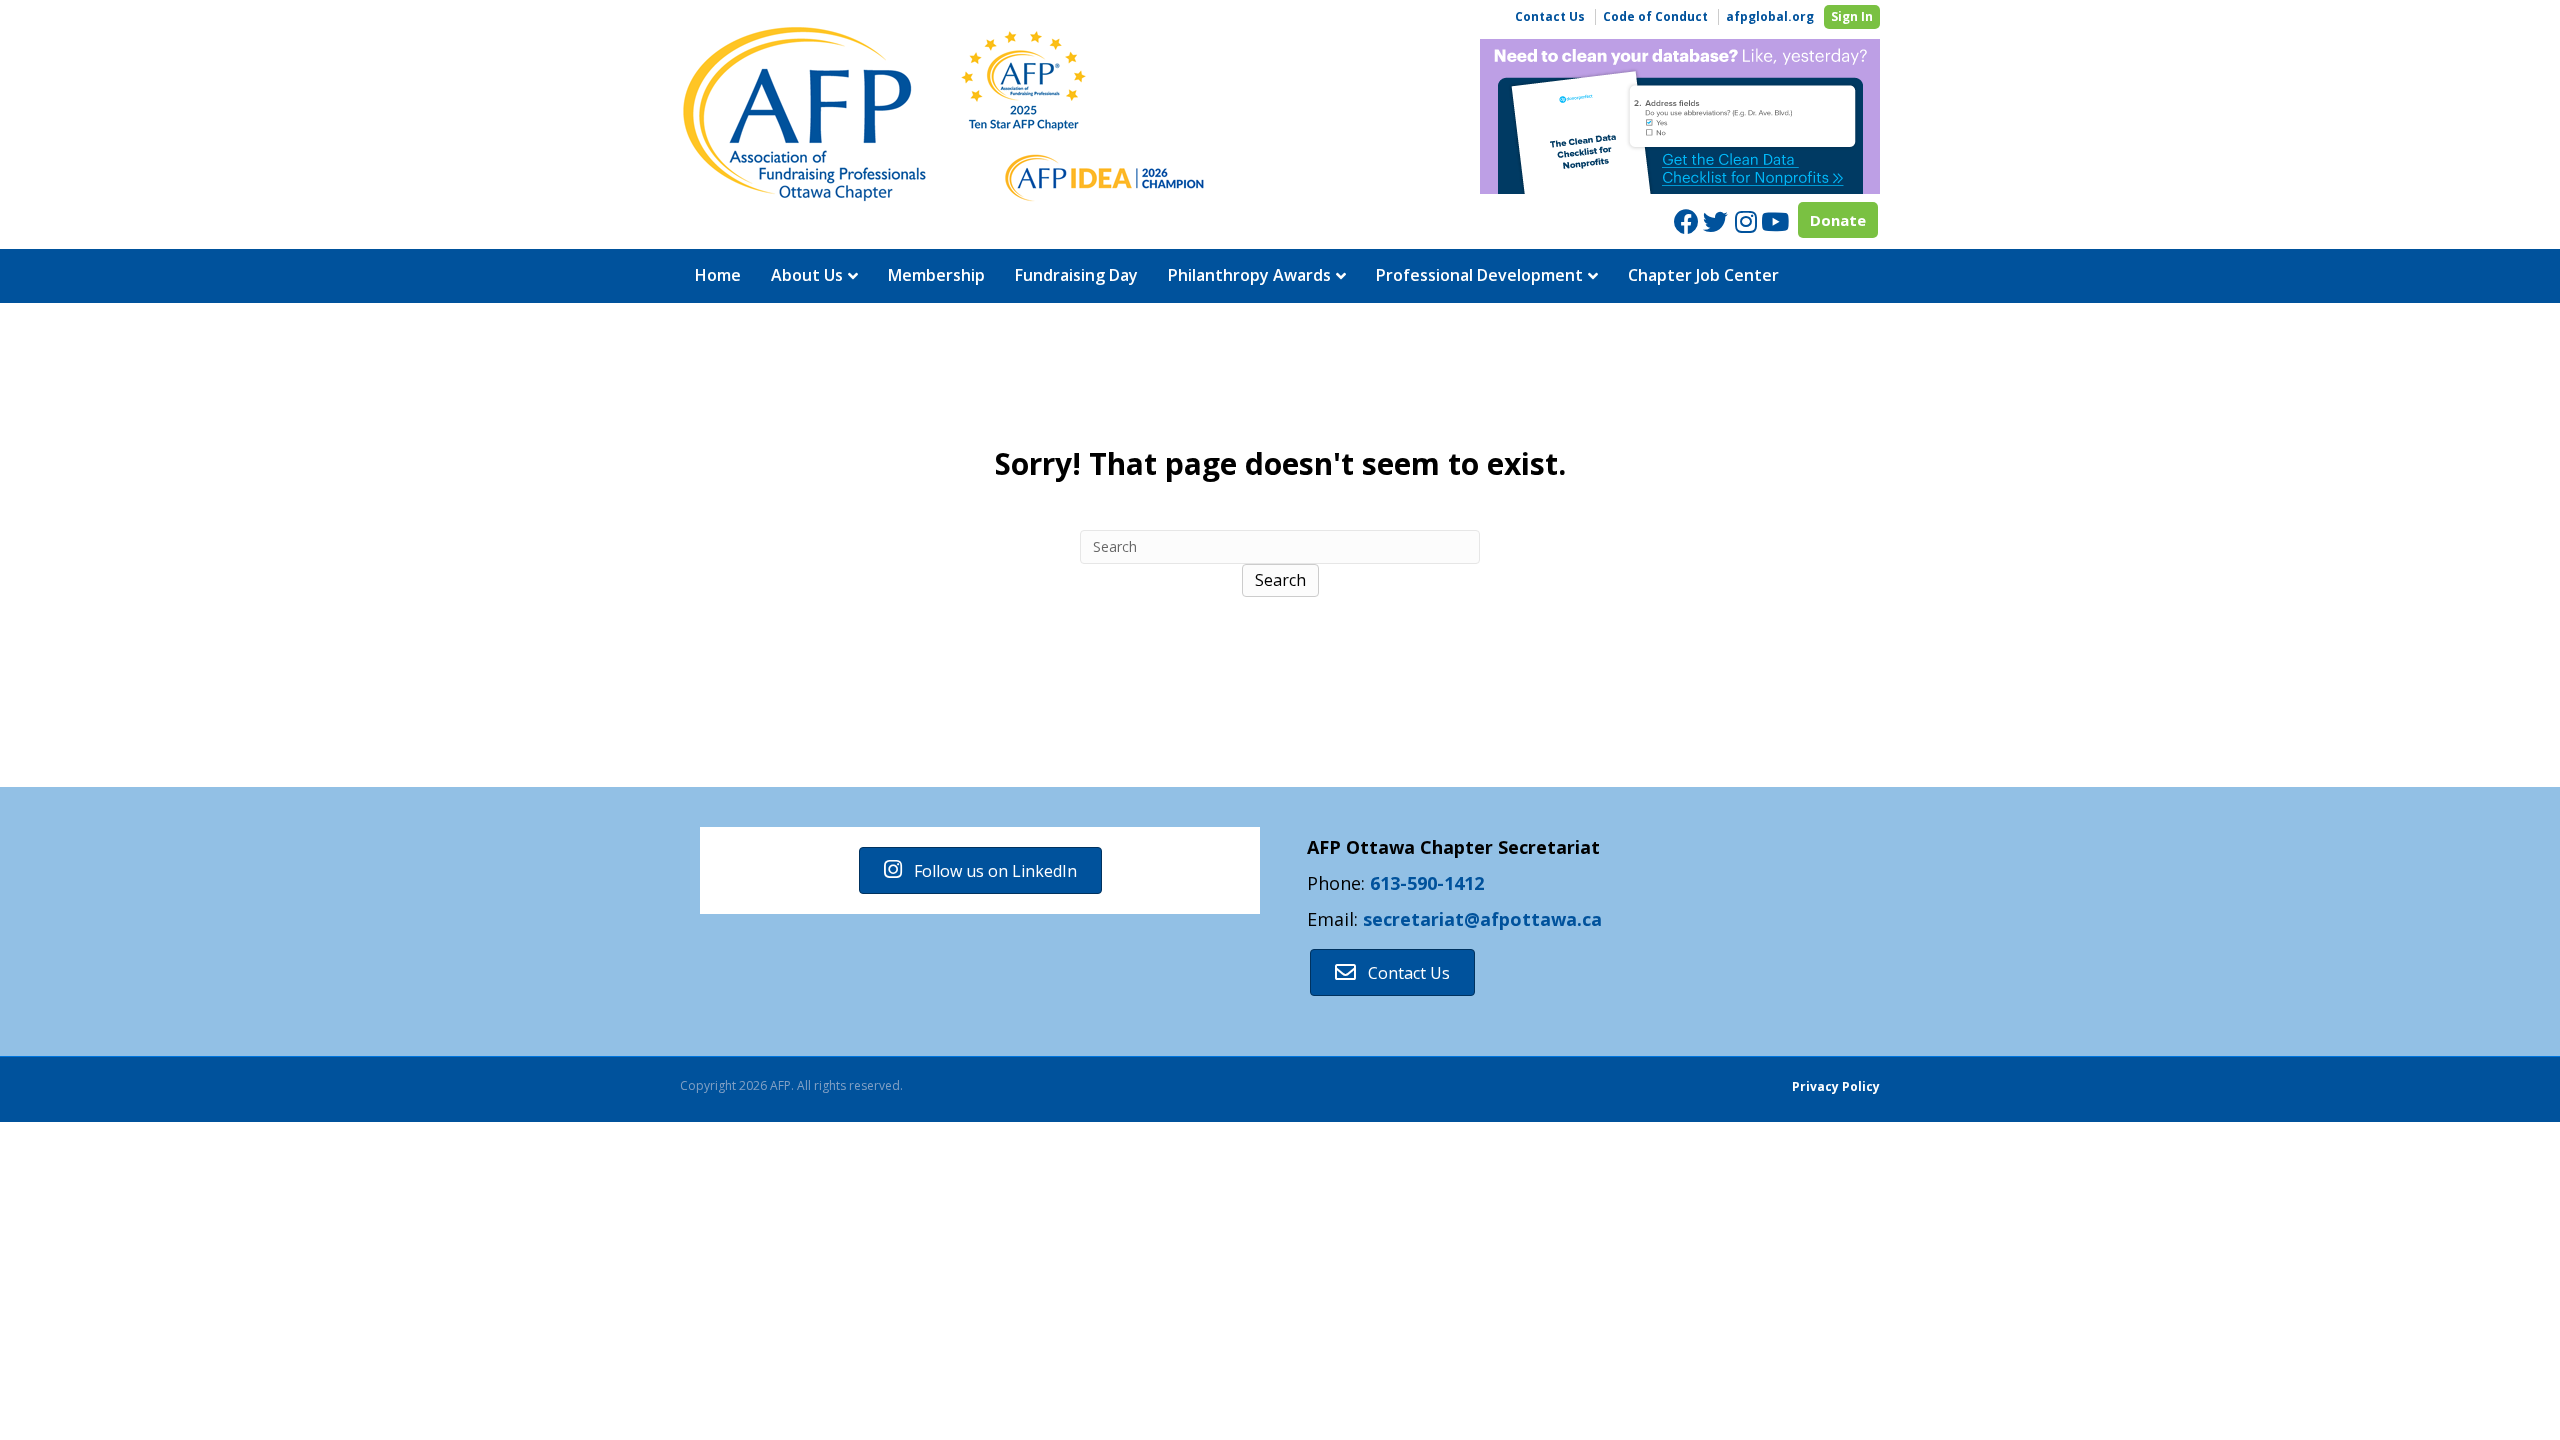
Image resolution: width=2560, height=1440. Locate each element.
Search (1280, 580)
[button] (980, 870)
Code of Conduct (1655, 17)
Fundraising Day (1076, 275)
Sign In (1852, 16)
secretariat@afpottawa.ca (1482, 919)
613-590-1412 (1427, 883)
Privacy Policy (1836, 1086)
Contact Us (1550, 17)
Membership (936, 275)
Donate (1838, 220)
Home (718, 275)
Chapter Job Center (1703, 275)
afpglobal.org (1770, 17)
